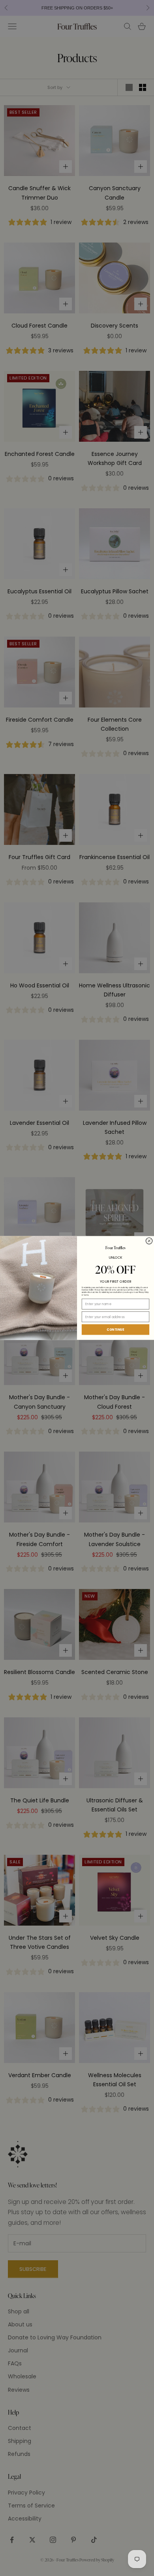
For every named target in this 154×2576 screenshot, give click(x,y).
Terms (86, 1295)
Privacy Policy (144, 1293)
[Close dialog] (149, 1241)
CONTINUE (115, 1330)
